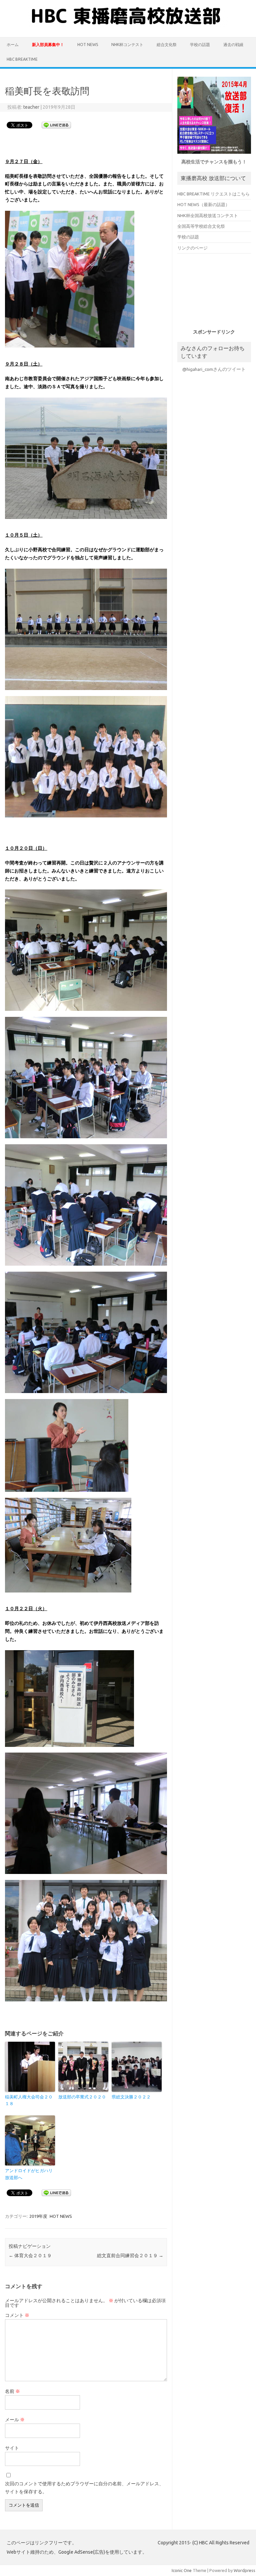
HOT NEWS (88, 45)
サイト (12, 2448)
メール (15, 2420)
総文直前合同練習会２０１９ (130, 2256)
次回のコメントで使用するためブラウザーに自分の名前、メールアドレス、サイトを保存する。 (84, 2488)
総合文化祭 (167, 45)
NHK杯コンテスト (127, 45)
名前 (12, 2391)
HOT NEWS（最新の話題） (203, 204)
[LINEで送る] (56, 125)
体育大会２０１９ (30, 2256)
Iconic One (182, 2570)
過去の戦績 (233, 45)
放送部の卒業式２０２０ (82, 2097)
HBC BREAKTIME (22, 59)
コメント (17, 2315)
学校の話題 (200, 45)
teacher (31, 107)
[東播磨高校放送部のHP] (128, 26)
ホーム (13, 45)
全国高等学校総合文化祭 (201, 226)
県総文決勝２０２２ (131, 2097)
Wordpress (244, 2570)
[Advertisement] (216, 293)
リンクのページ (192, 248)
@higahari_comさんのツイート (214, 369)
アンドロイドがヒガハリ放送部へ (29, 2174)
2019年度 (38, 2216)
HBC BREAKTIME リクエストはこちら (213, 194)
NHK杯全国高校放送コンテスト (208, 215)
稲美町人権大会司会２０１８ (29, 2100)
